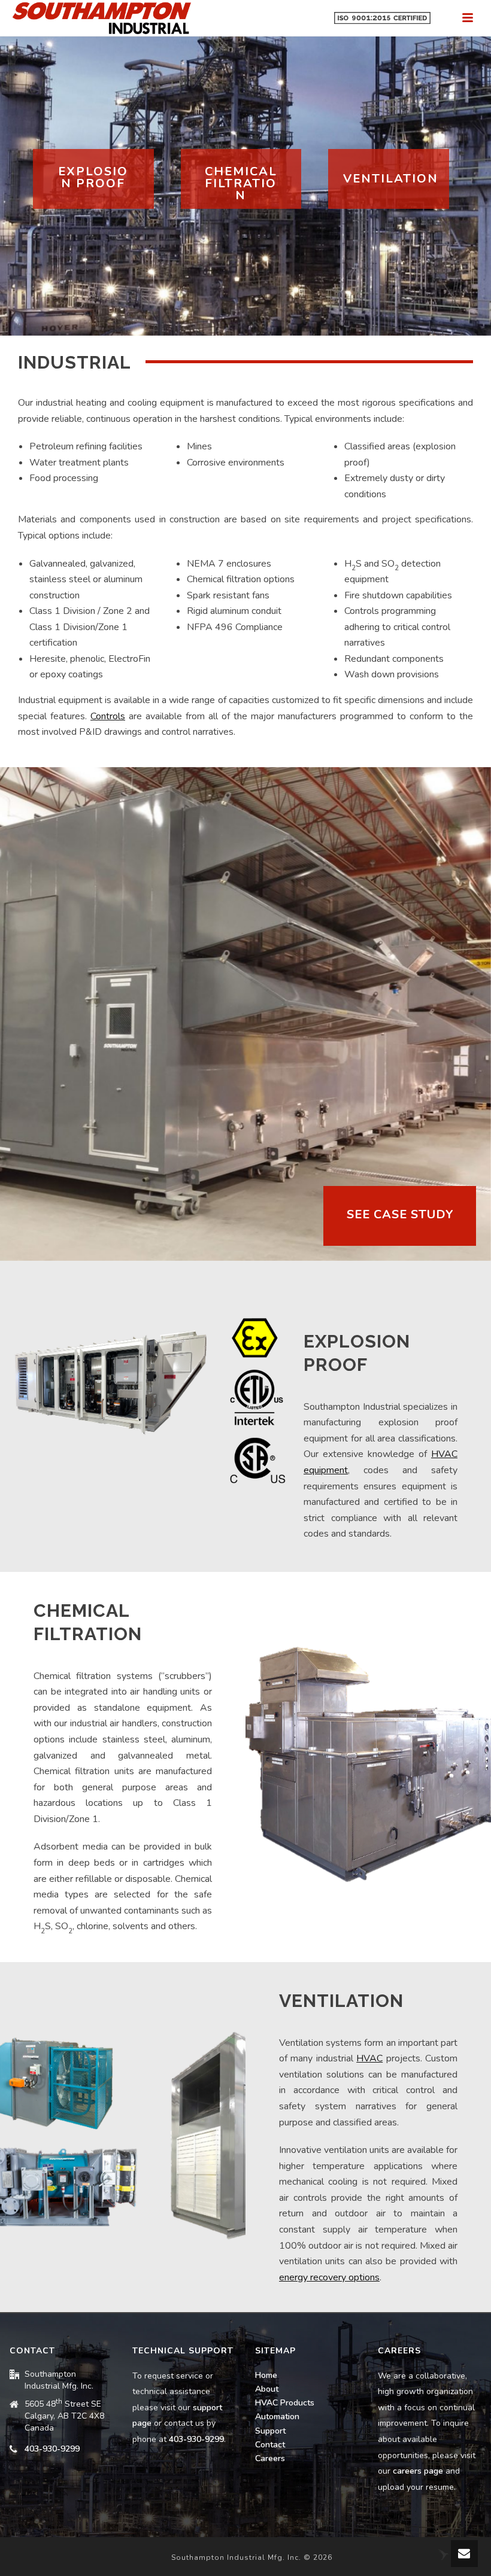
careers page (418, 2471)
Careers (270, 2458)
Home (266, 2375)
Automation (277, 2417)
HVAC (369, 2058)
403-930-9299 (52, 2449)
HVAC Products (285, 2403)
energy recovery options (329, 2277)
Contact (270, 2445)
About (267, 2389)
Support (270, 2431)
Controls (108, 716)
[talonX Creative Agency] (443, 2554)
